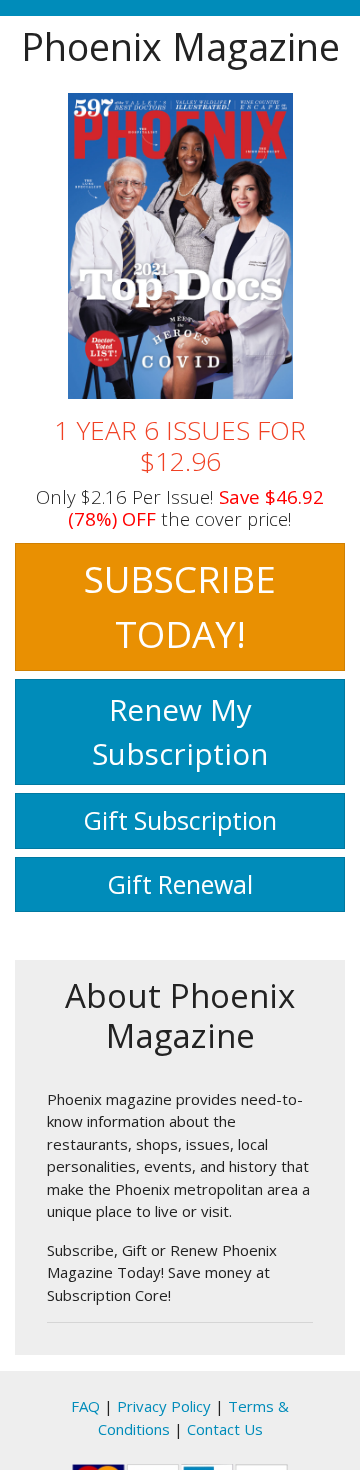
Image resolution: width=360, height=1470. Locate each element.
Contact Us (225, 1429)
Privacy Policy (164, 1406)
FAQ (85, 1406)
